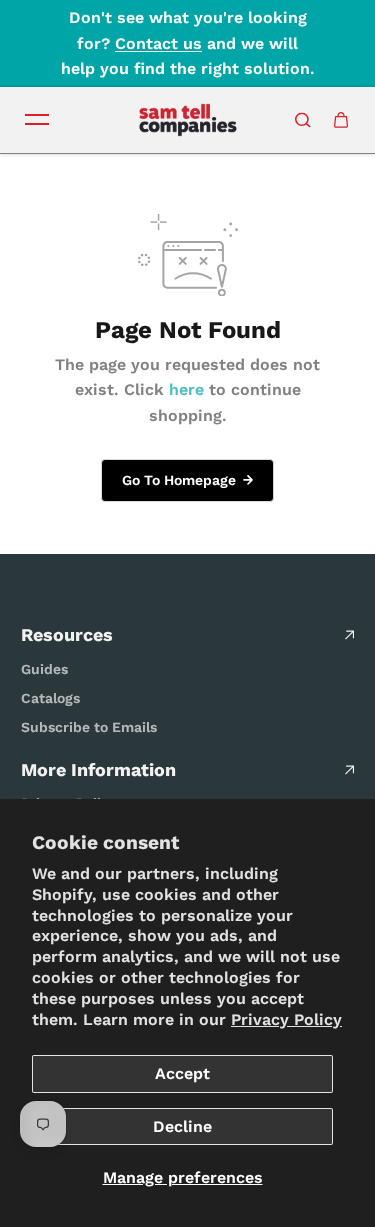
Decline (182, 1126)
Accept (182, 1073)
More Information (98, 769)
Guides (44, 669)
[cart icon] (341, 120)
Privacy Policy (286, 1019)
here (186, 389)
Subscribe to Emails (89, 727)
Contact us (158, 43)
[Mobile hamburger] (37, 120)
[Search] (303, 120)
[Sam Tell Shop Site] (188, 120)
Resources (67, 634)
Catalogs (50, 698)
